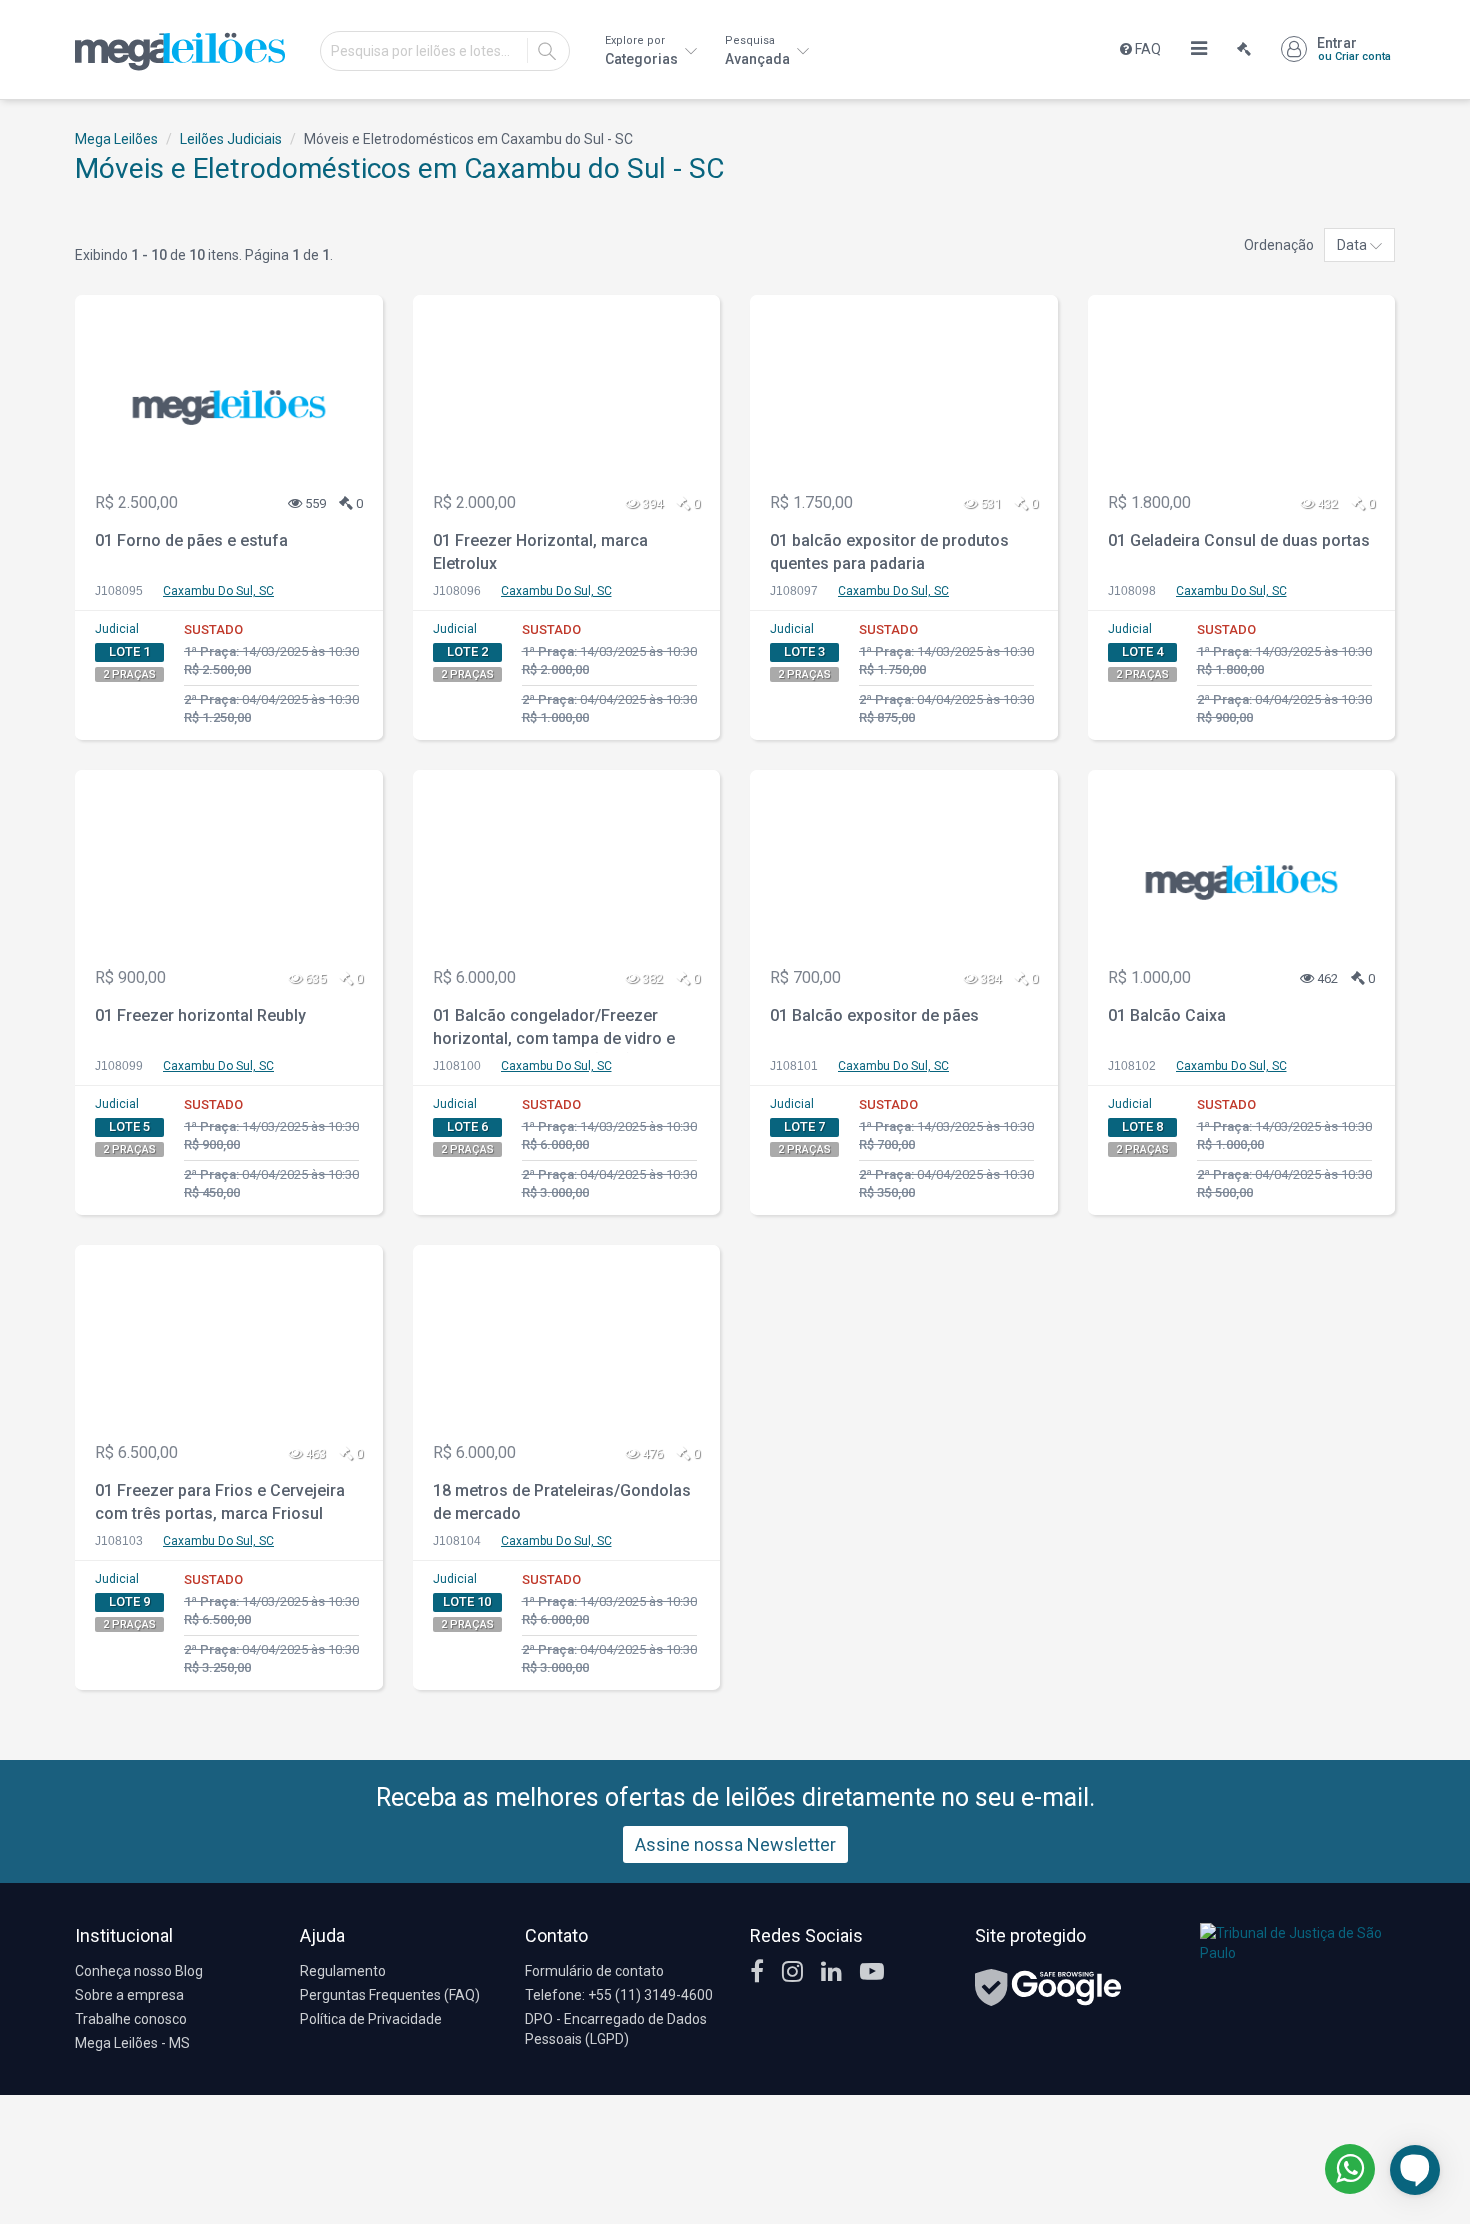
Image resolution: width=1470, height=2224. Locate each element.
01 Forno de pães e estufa (191, 540)
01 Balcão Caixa (1167, 1015)
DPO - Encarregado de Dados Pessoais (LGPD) (616, 2029)
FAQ (1146, 49)
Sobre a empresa (129, 1995)
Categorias (643, 50)
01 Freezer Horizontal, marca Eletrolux (540, 552)
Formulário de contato (594, 1971)
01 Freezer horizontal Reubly (200, 1015)
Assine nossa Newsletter (735, 1844)
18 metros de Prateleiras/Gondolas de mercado (562, 1502)
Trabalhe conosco (131, 2019)
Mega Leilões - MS (132, 2043)
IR (547, 51)
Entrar (1354, 49)
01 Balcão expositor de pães (874, 1015)
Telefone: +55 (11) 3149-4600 (619, 1995)
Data (1353, 245)
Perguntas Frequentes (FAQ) (390, 1995)
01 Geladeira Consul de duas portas (1239, 540)
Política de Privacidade (371, 2019)
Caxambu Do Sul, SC (218, 591)
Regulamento (343, 1971)
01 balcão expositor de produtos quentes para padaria (889, 552)
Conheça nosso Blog (139, 1971)
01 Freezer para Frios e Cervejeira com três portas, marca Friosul (220, 1502)
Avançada (759, 50)
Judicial (117, 629)
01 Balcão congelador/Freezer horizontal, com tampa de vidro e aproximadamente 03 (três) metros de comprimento (561, 1029)
